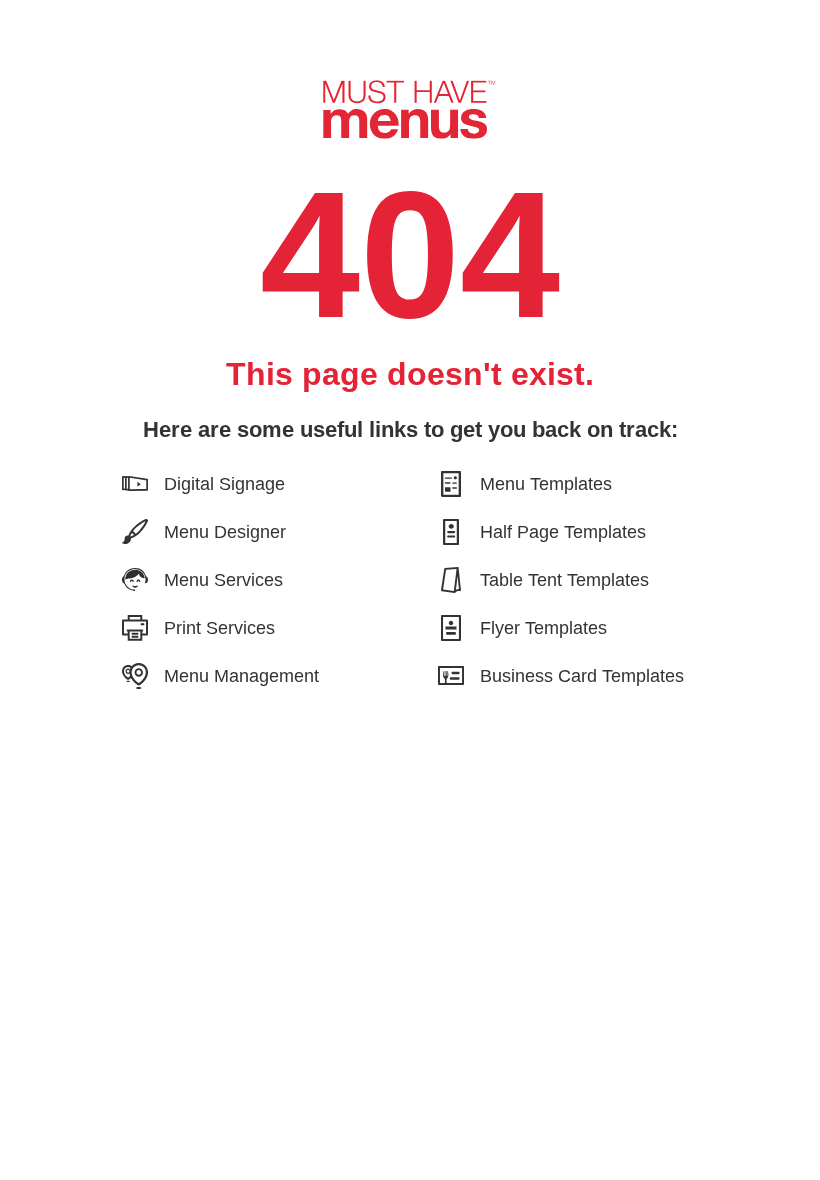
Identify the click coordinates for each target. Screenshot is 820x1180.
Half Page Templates (563, 531)
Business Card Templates (582, 675)
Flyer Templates (543, 627)
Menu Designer (225, 531)
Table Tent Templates (564, 579)
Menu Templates (546, 483)
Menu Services (223, 579)
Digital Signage (224, 483)
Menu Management (241, 675)
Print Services (219, 627)
